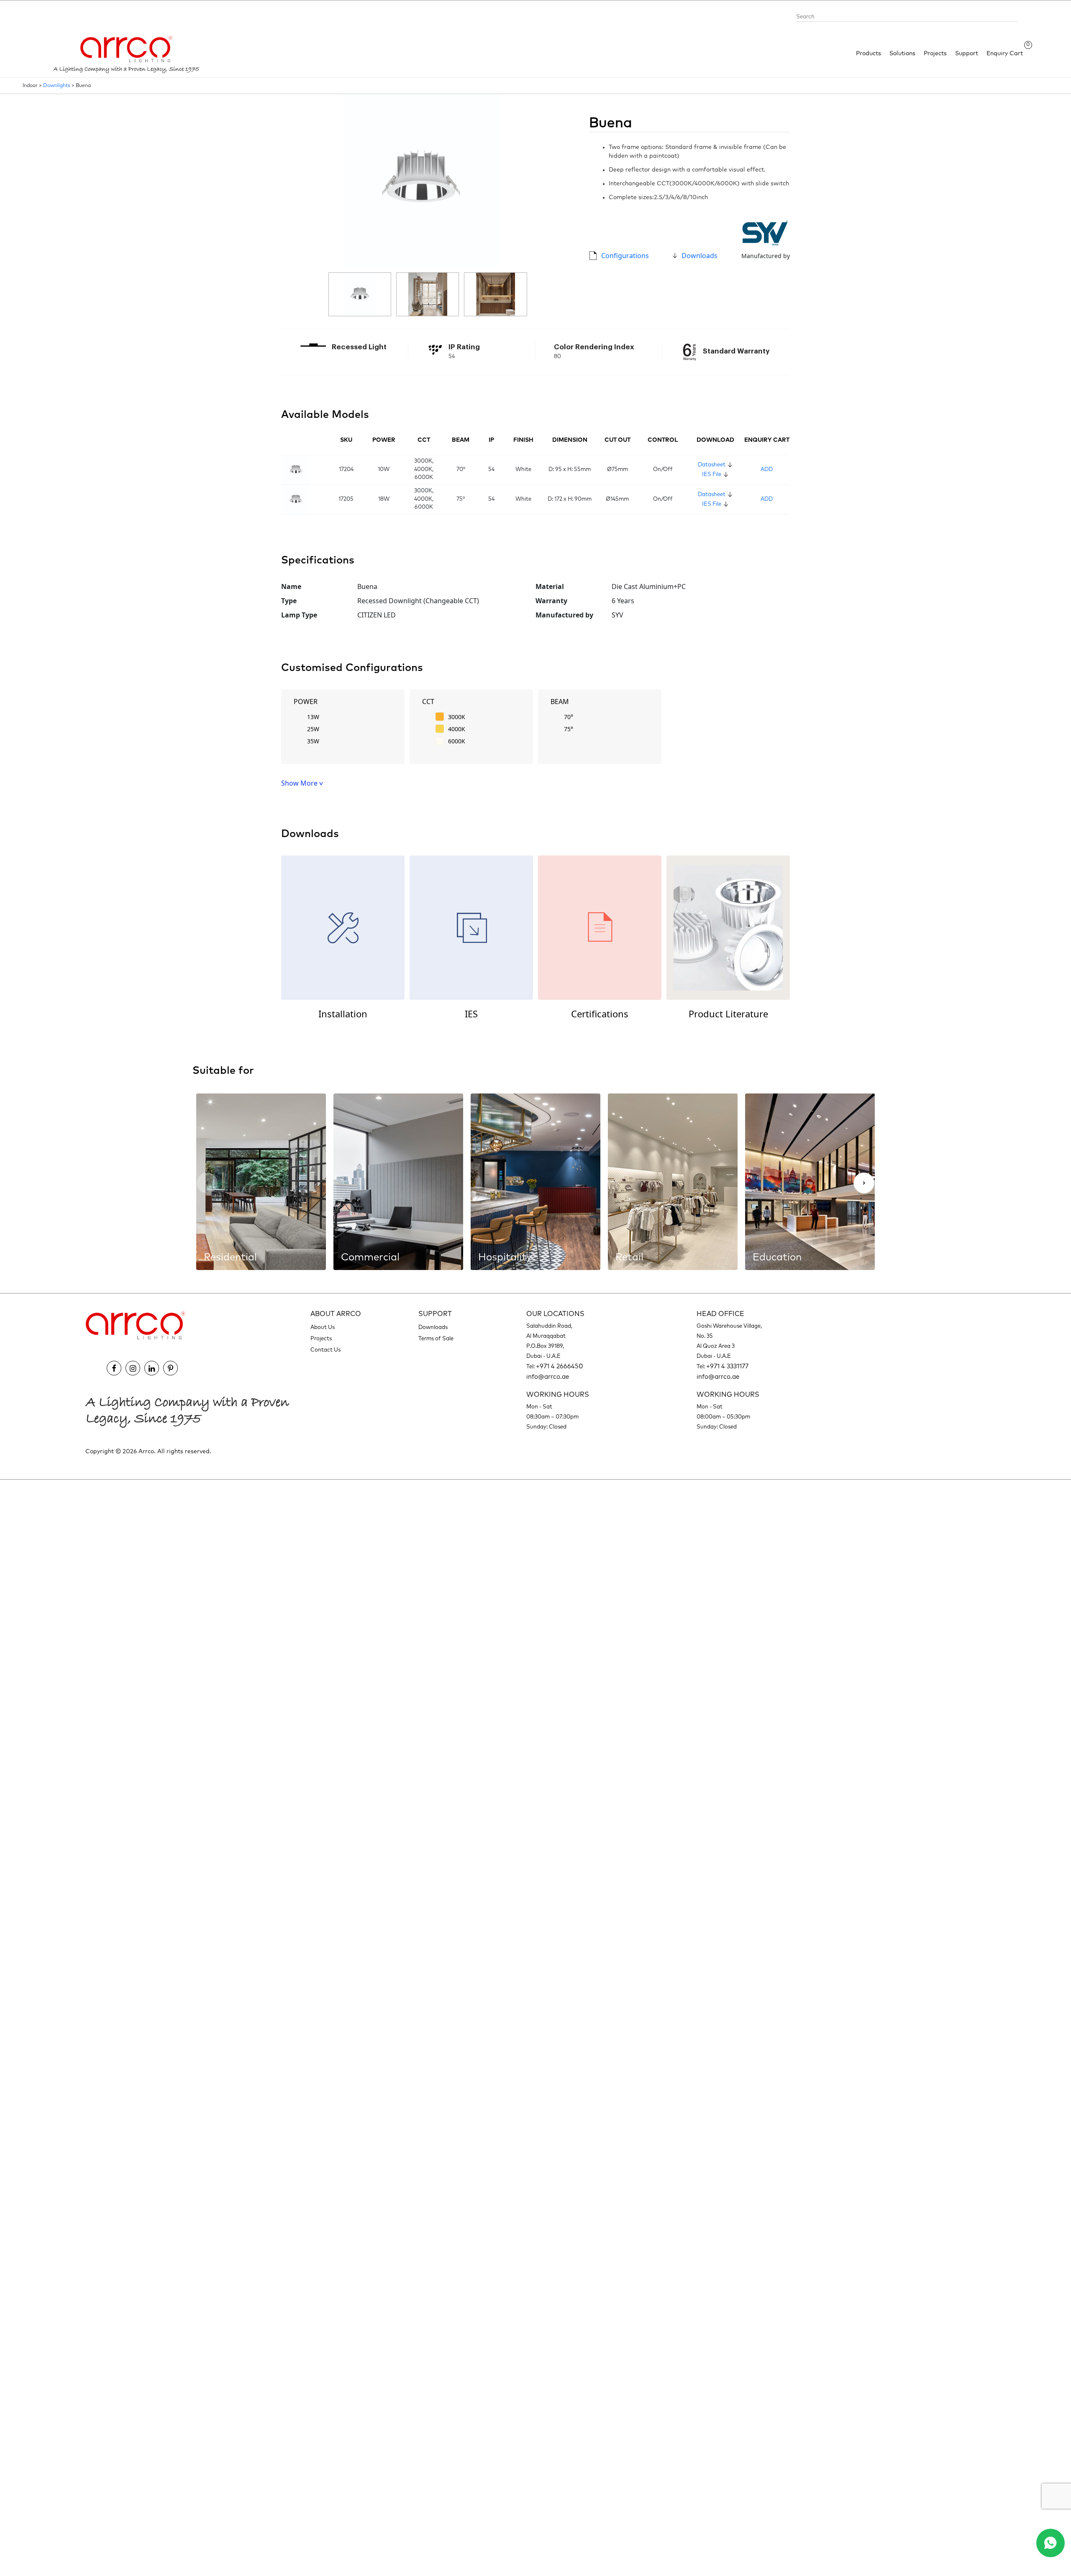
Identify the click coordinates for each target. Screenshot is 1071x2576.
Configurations (625, 256)
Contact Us (325, 1350)
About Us (323, 1328)
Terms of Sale (436, 1339)
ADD (767, 470)
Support (967, 54)
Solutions (902, 54)
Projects (935, 54)
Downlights (57, 86)
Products (869, 54)
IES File (712, 475)
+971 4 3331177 (727, 1366)
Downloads (699, 256)
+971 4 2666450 (560, 1366)
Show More (300, 783)
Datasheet (712, 465)
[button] (864, 1183)
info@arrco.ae (548, 1377)
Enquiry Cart (1005, 53)
